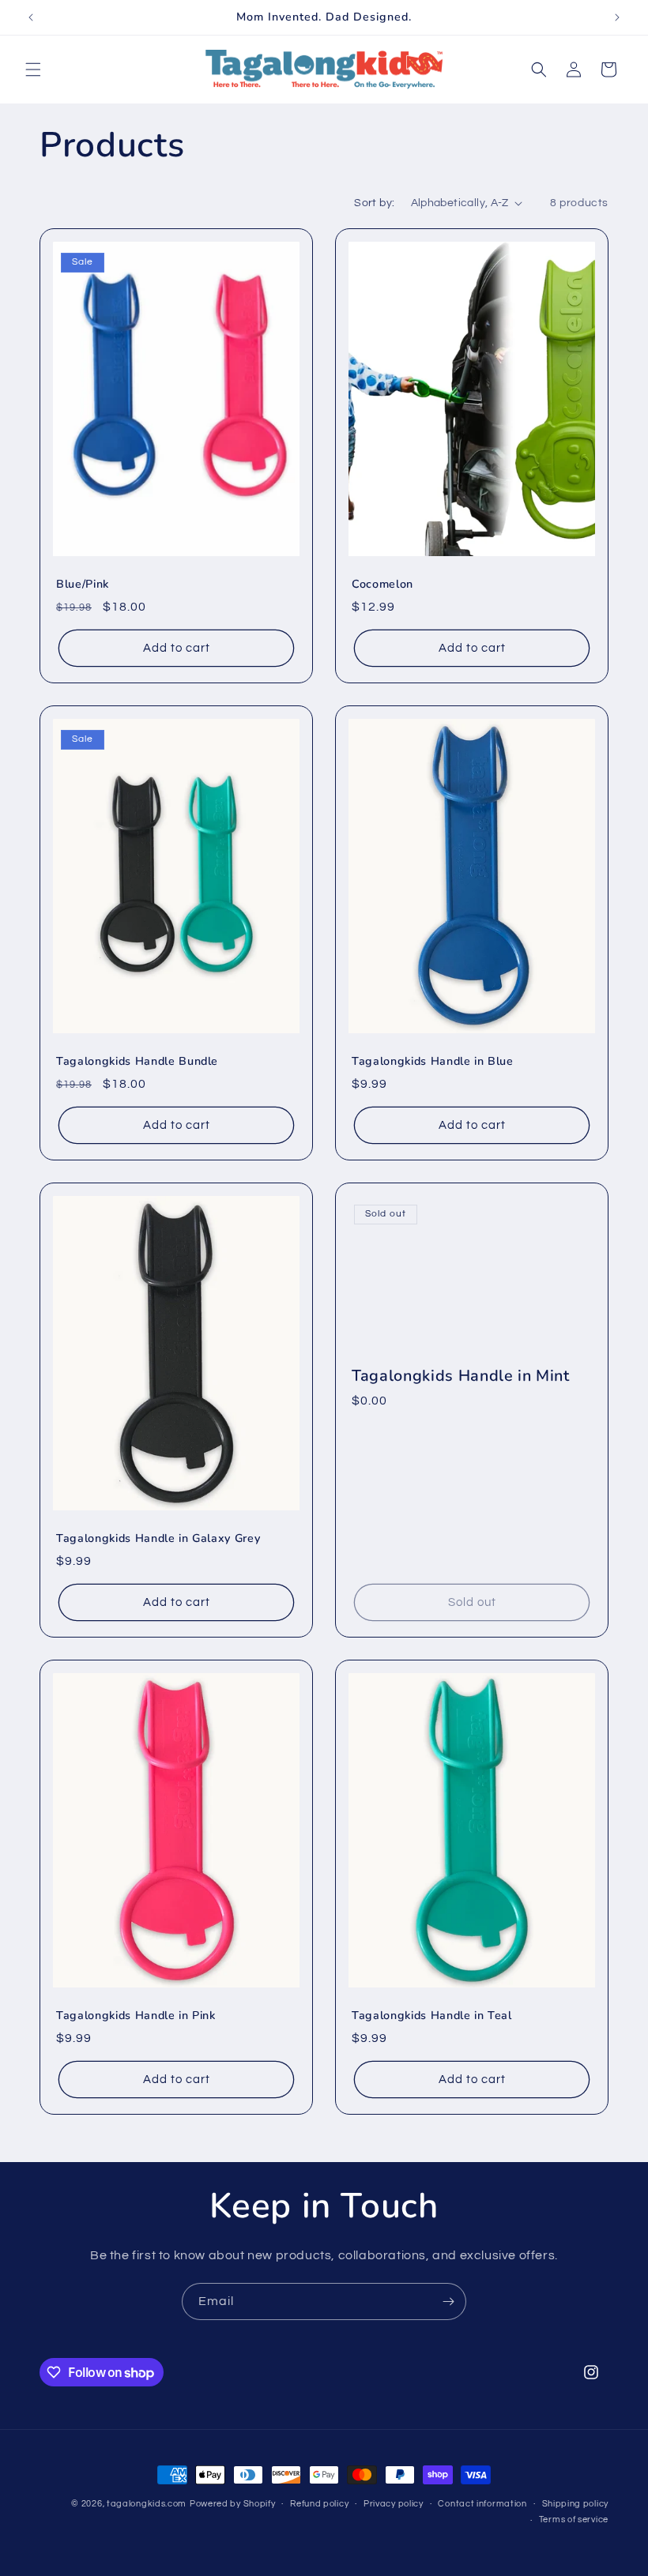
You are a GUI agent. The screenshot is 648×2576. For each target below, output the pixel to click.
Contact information (482, 2504)
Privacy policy (394, 2504)
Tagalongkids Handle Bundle (137, 1062)
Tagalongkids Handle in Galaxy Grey (158, 1539)
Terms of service (574, 2520)
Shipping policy (576, 2504)
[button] (33, 70)
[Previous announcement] (31, 17)
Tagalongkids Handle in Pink (136, 2016)
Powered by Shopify (233, 2504)
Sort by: (374, 203)
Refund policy (319, 2504)
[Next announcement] (617, 17)
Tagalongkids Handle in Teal (432, 2016)
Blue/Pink (83, 585)
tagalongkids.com (147, 2504)
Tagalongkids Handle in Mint (461, 1375)
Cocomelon (382, 585)
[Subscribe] (448, 2301)
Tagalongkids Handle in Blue (433, 1062)
